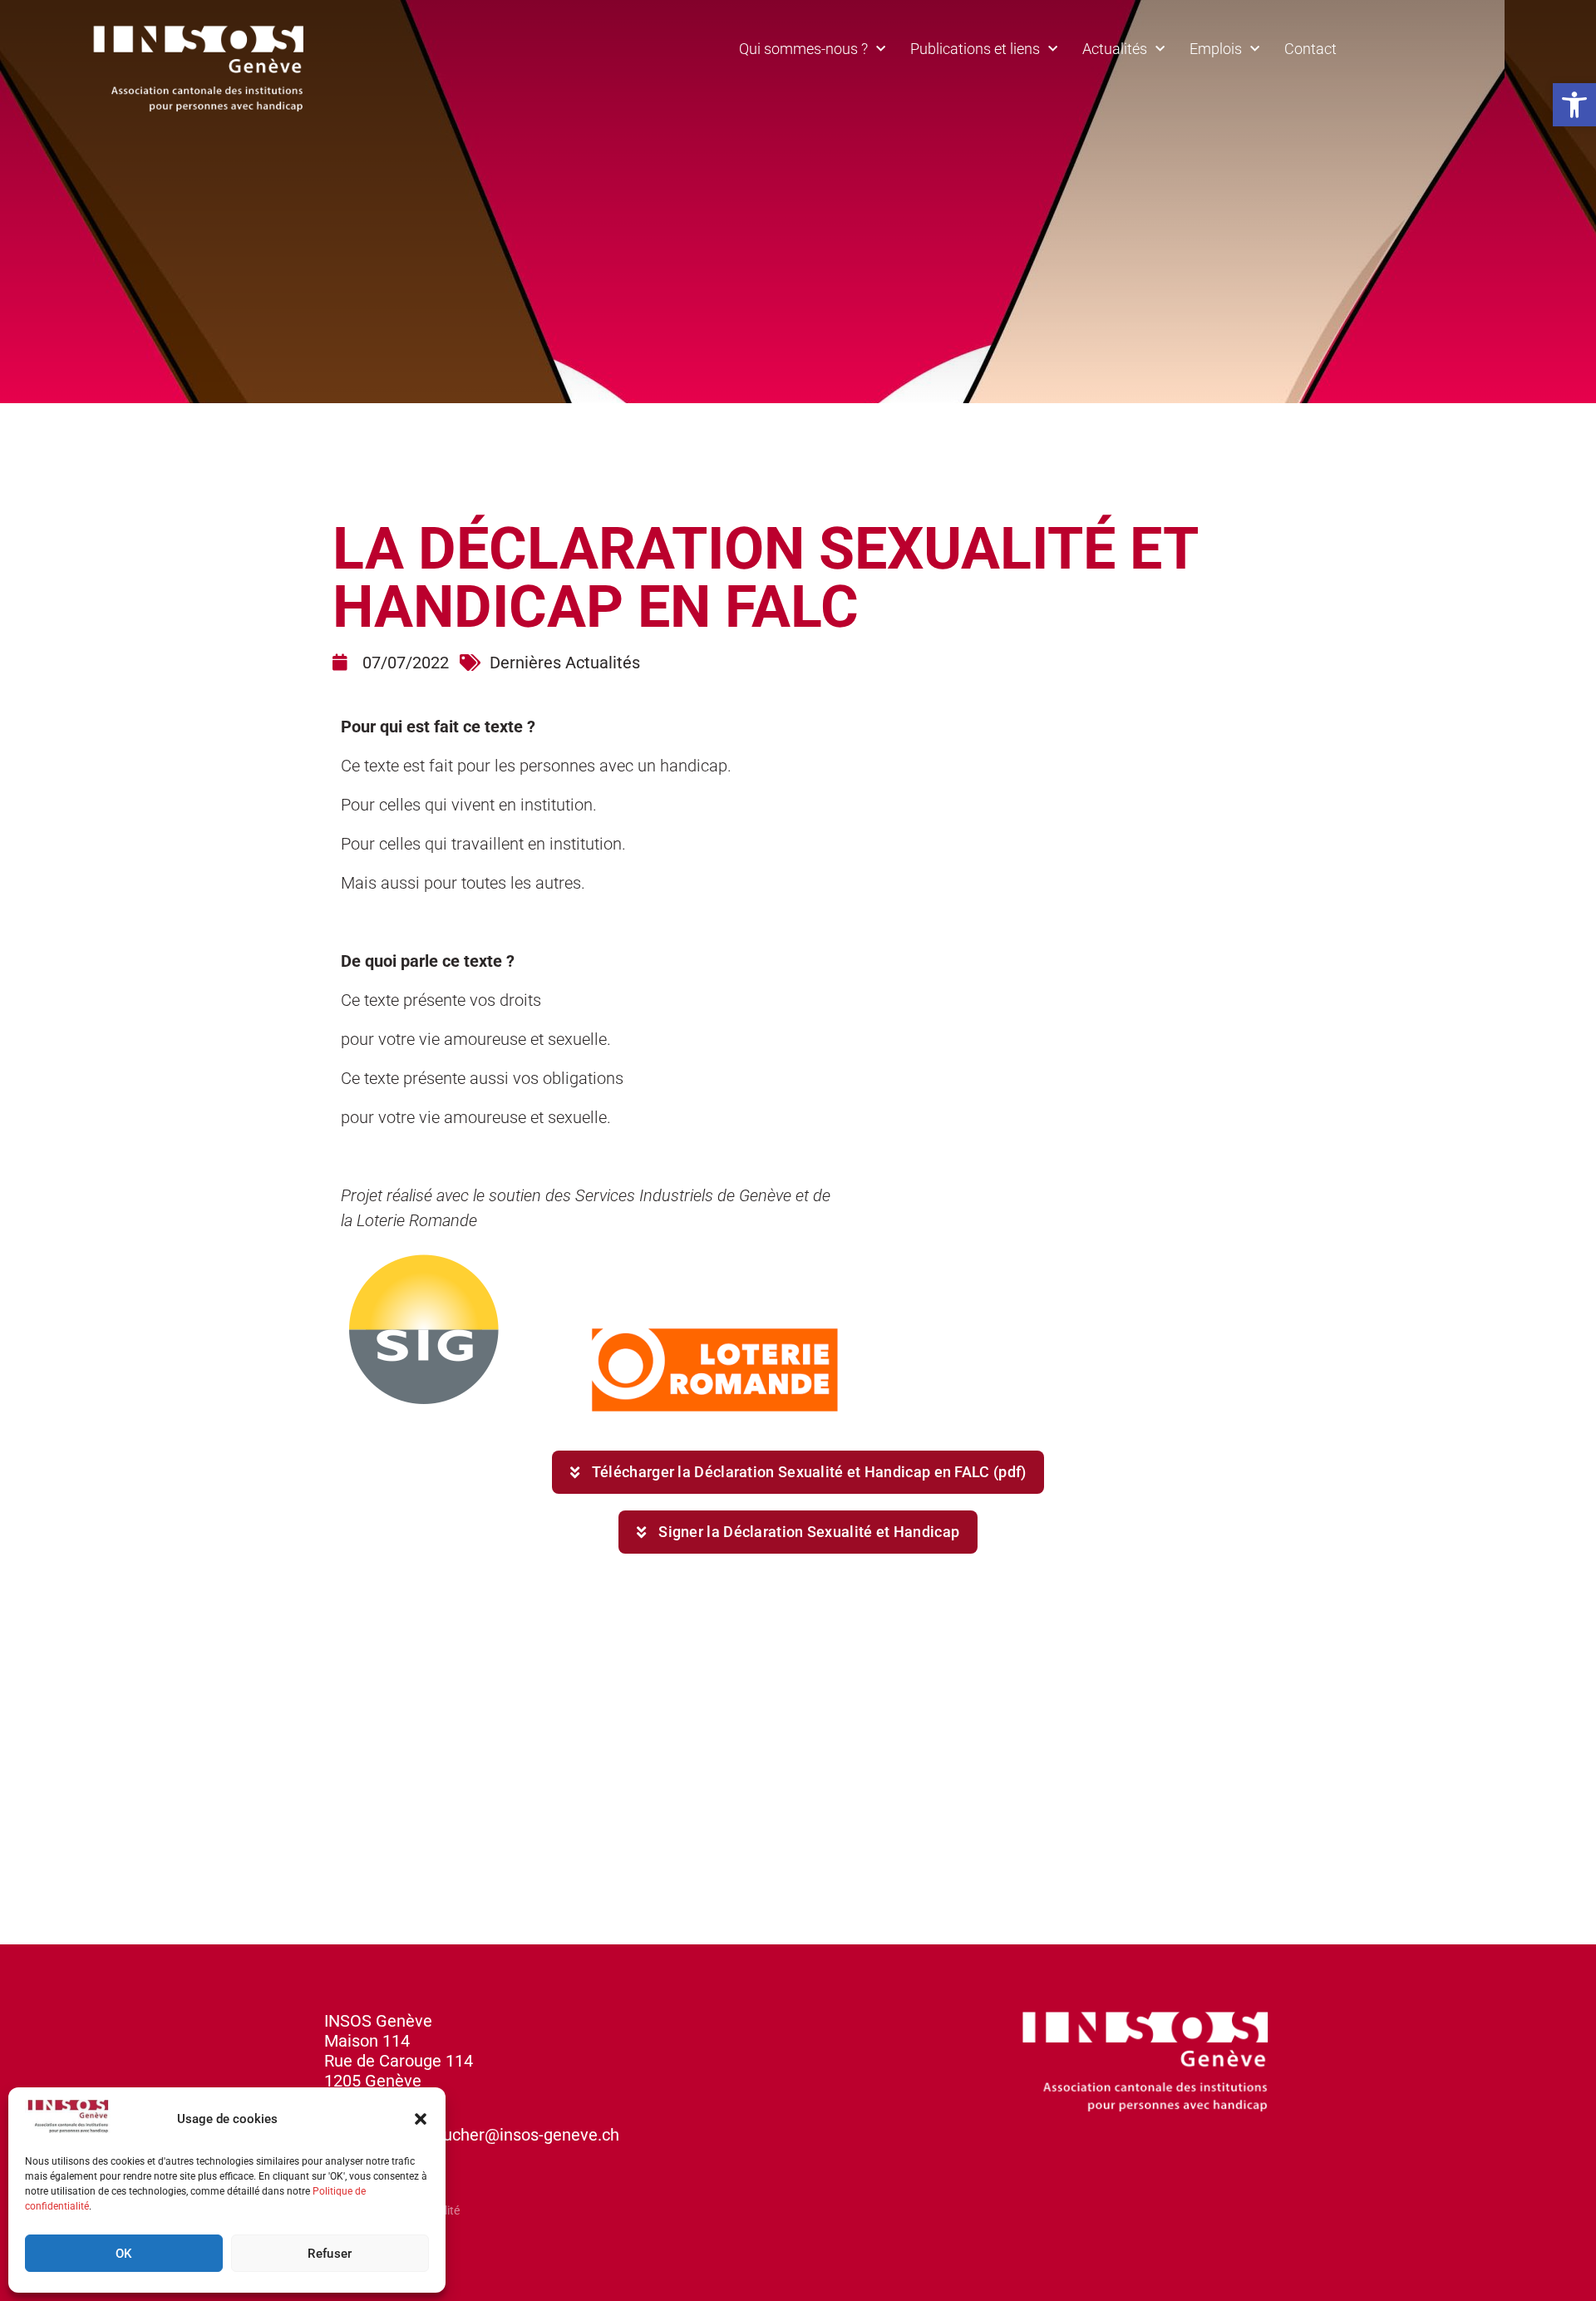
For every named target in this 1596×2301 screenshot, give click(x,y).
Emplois (1216, 49)
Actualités (1115, 49)
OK (124, 2254)
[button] (1574, 105)
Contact (1310, 49)
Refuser (330, 2254)
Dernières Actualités (565, 663)
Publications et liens (975, 49)
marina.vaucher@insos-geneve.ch (494, 2135)
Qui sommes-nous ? (803, 49)
